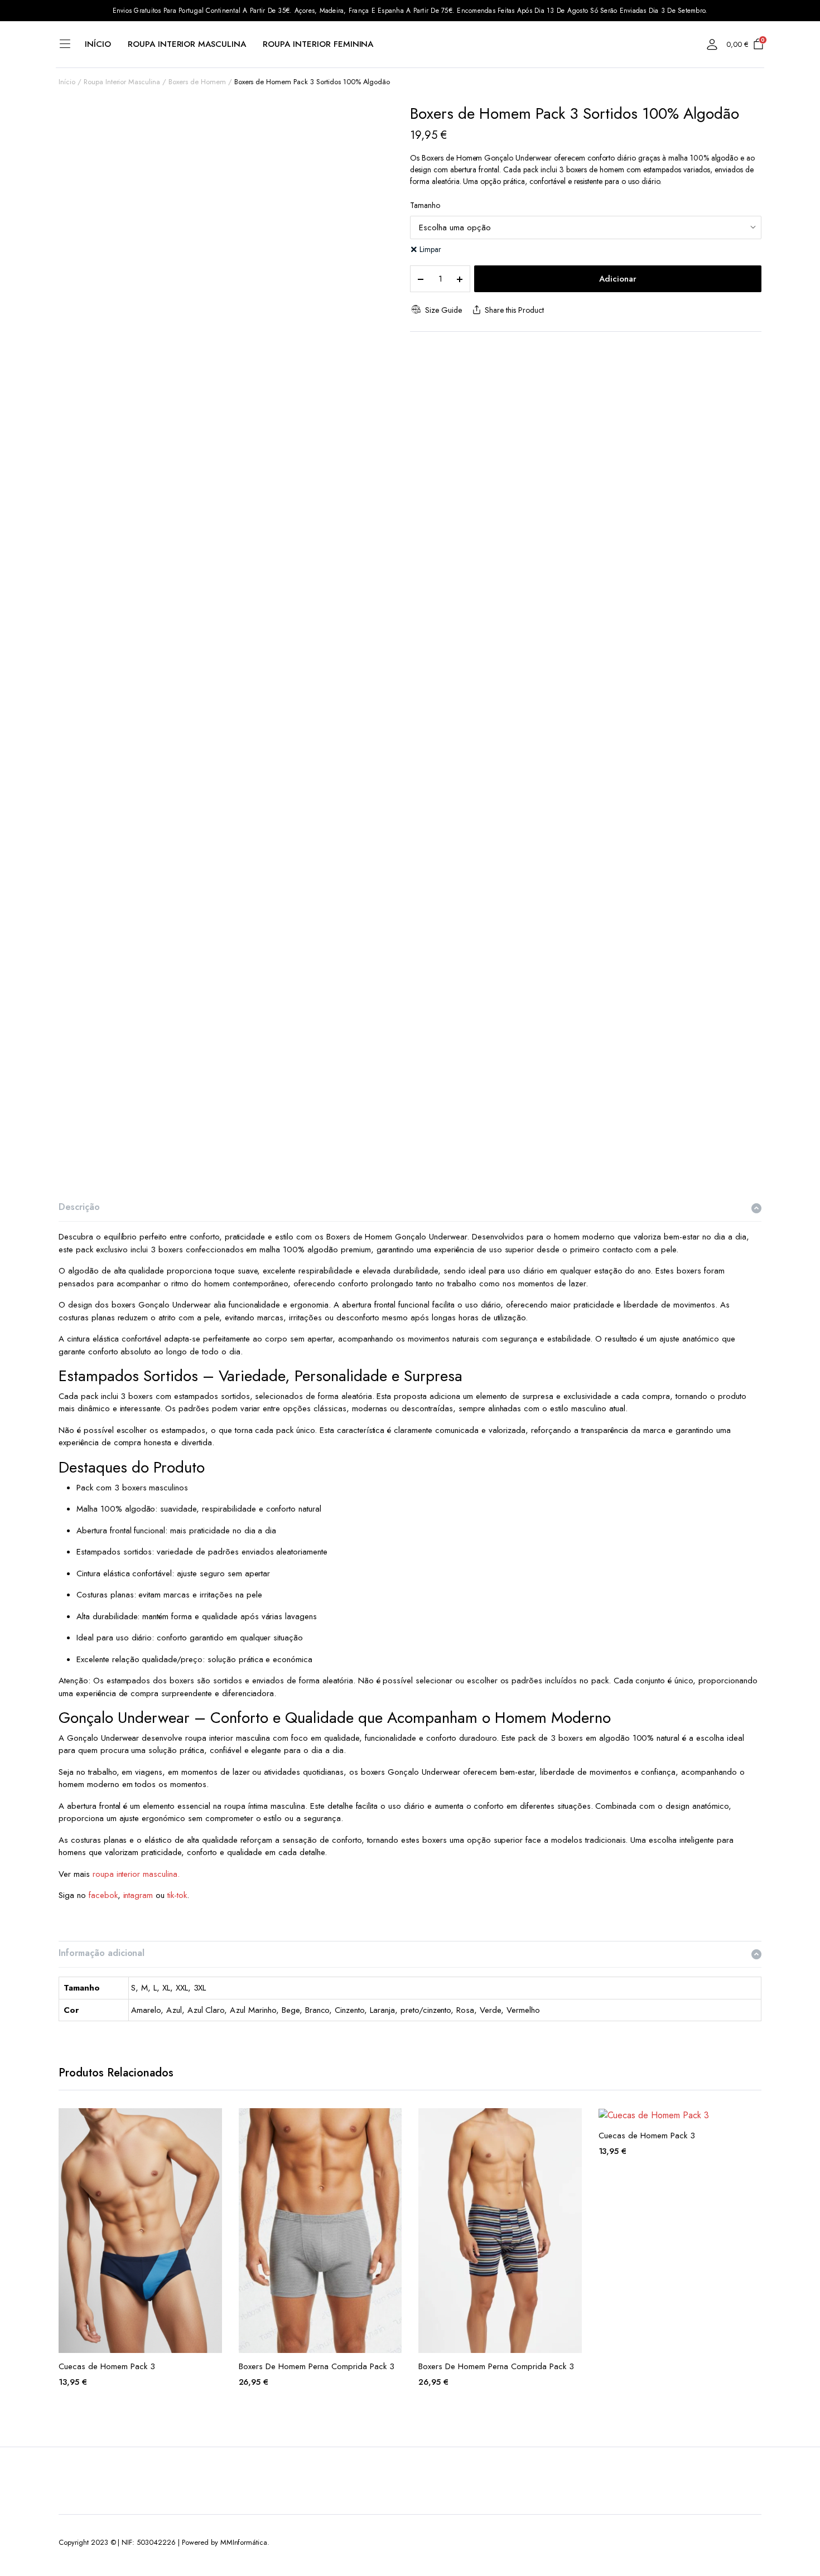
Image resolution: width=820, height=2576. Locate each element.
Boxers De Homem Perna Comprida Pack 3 (317, 2366)
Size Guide (443, 310)
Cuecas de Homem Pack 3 (107, 2366)
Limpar (430, 249)
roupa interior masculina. (136, 1874)
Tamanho (425, 205)
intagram (138, 1895)
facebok (103, 1895)
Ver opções (213, 2123)
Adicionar (618, 279)
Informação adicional (102, 1953)
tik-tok (177, 1895)
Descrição (79, 1207)
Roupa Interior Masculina (187, 44)
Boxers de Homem (197, 82)
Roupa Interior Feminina (318, 44)
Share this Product (514, 310)
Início (98, 44)
